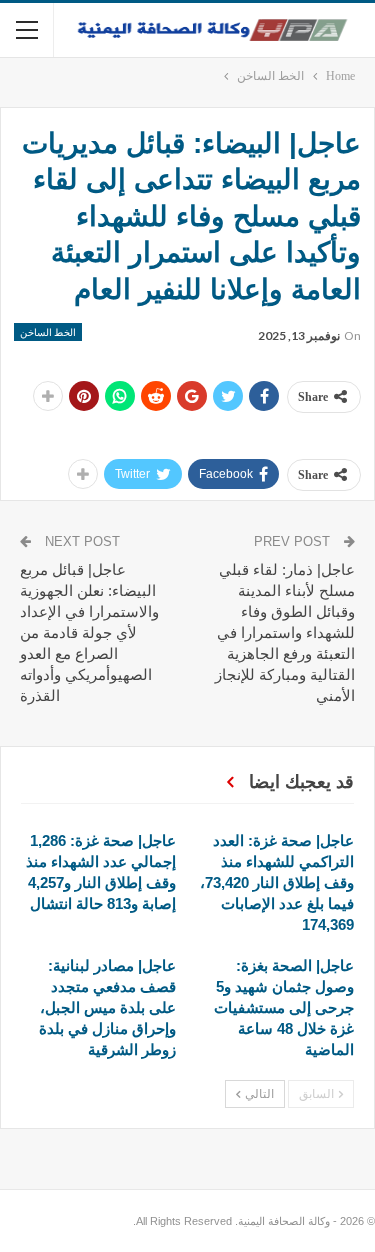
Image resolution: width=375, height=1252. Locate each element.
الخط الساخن (48, 332)
